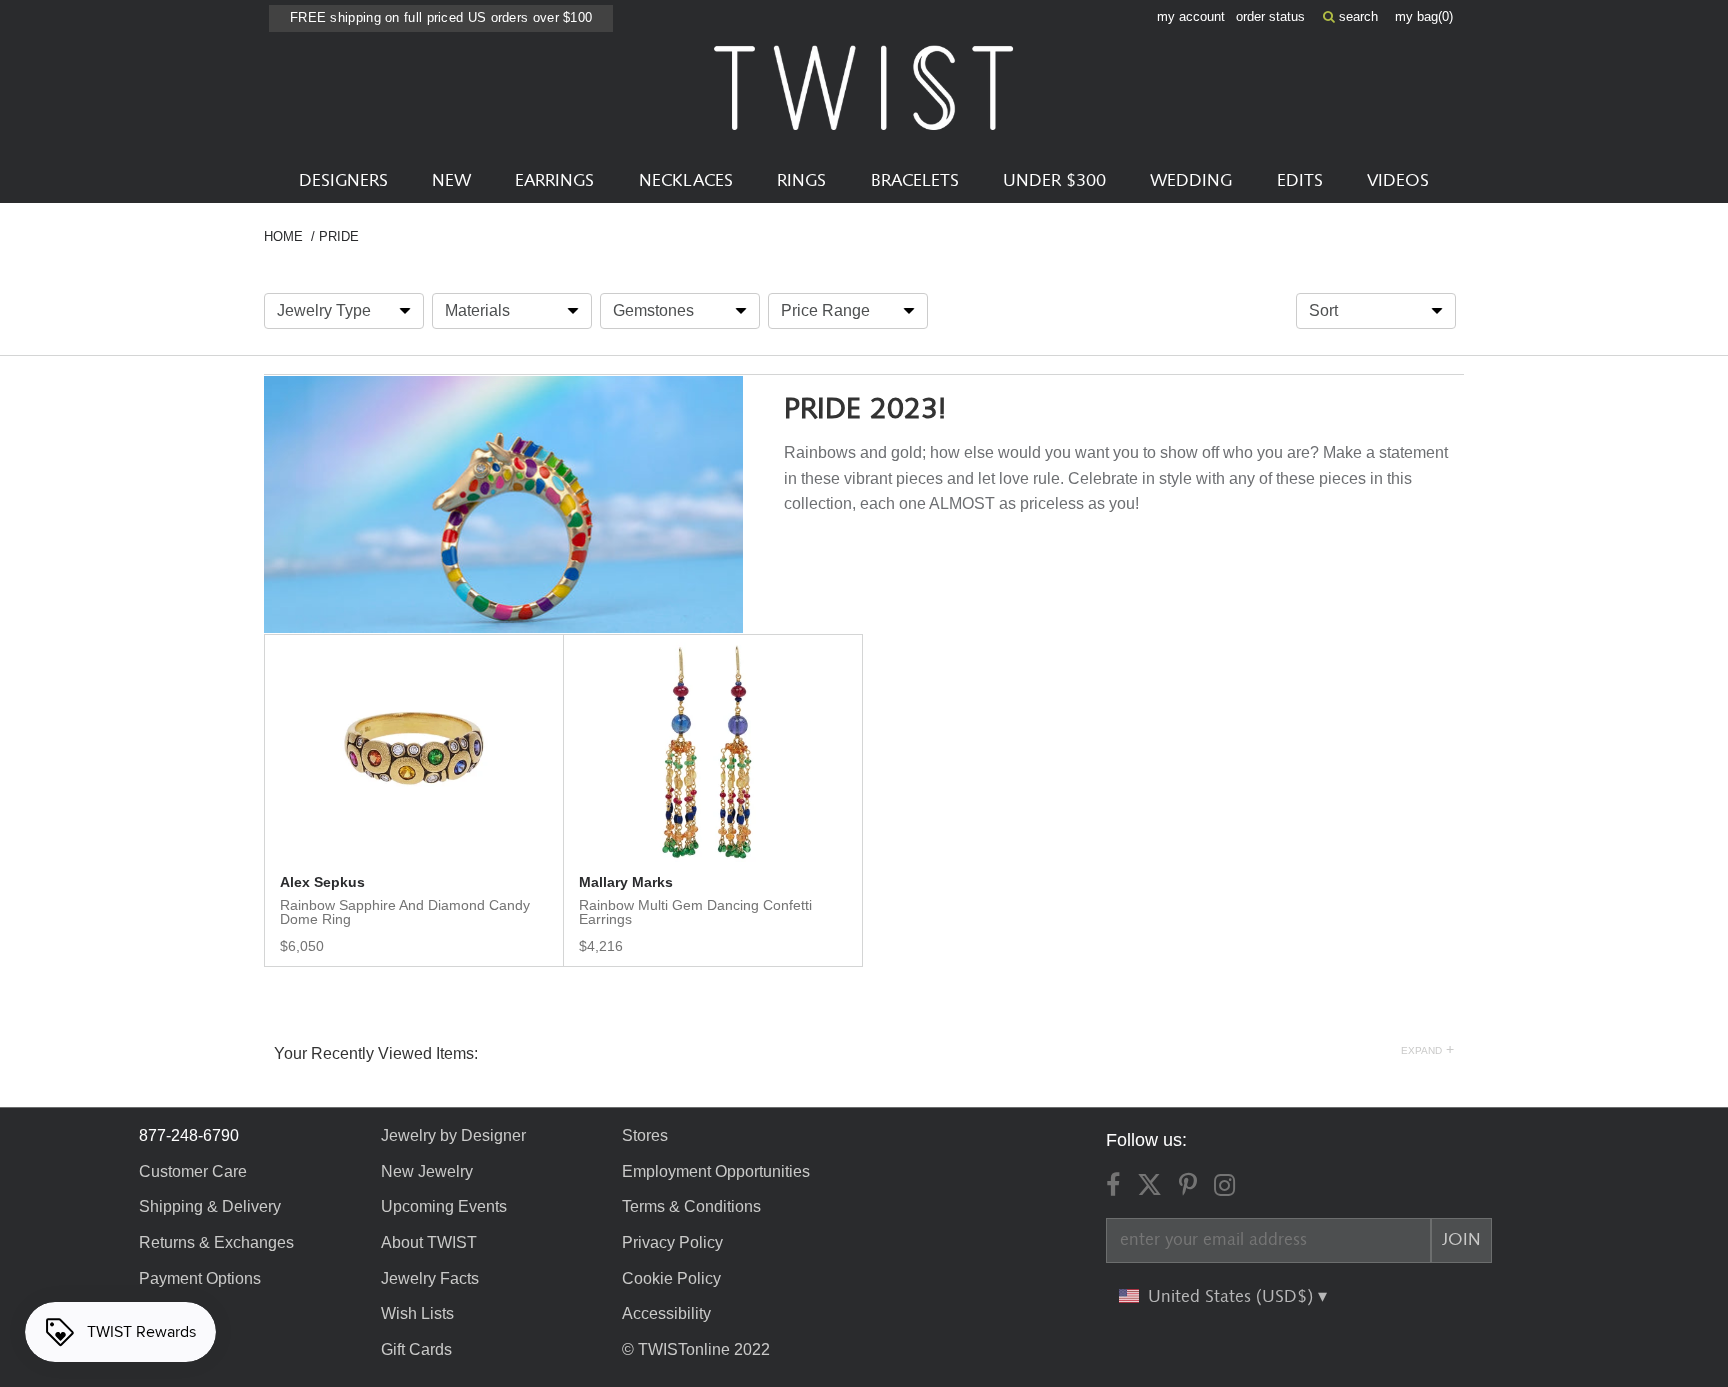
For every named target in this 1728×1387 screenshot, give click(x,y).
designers (343, 181)
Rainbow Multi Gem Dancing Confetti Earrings (695, 912)
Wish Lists (417, 1313)
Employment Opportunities (716, 1171)
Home (283, 236)
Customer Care (193, 1171)
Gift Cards (416, 1349)
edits (1300, 181)
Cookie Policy (671, 1278)
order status (1270, 16)
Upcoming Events (444, 1206)
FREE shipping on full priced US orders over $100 (441, 17)
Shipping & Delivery (210, 1206)
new (451, 181)
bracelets (915, 181)
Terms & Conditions (691, 1206)
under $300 (1054, 181)
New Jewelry (427, 1171)
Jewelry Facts (430, 1278)
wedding (1191, 181)
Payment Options (200, 1278)
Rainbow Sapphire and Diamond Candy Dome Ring (405, 912)
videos (1398, 181)
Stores (645, 1135)
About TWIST (429, 1242)
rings (801, 181)
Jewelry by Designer (453, 1135)
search (1356, 16)
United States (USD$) (1233, 1297)
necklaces (686, 181)
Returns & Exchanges (216, 1242)
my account (1191, 16)
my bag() (1424, 16)
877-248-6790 (189, 1135)
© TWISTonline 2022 (696, 1349)
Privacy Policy (672, 1242)
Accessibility (666, 1313)
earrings (554, 181)
